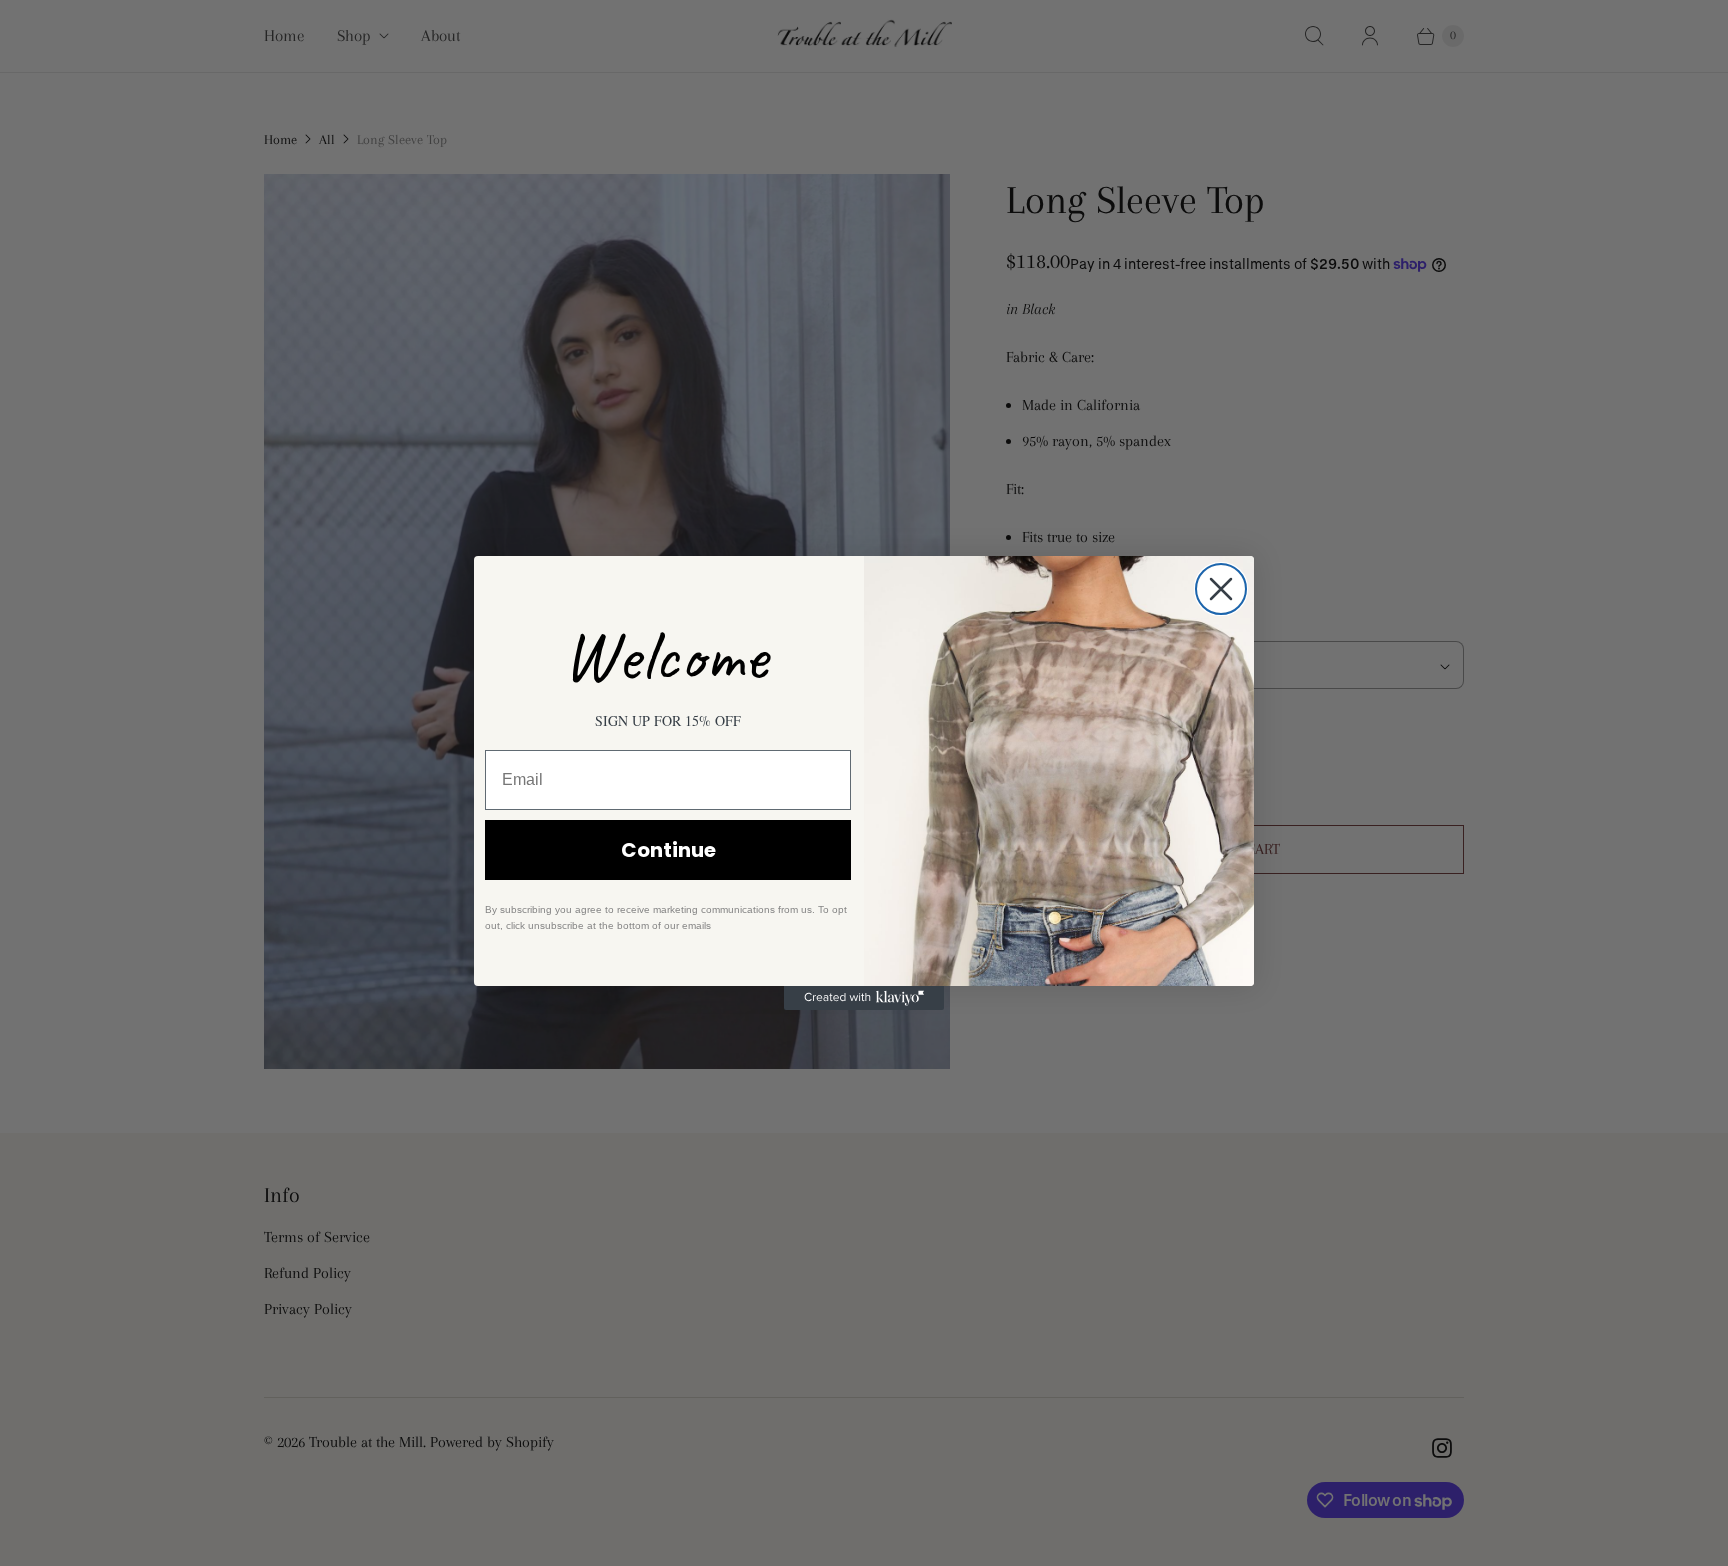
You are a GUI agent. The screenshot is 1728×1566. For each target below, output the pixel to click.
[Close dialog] (1221, 589)
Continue (668, 850)
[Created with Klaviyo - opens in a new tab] (864, 998)
